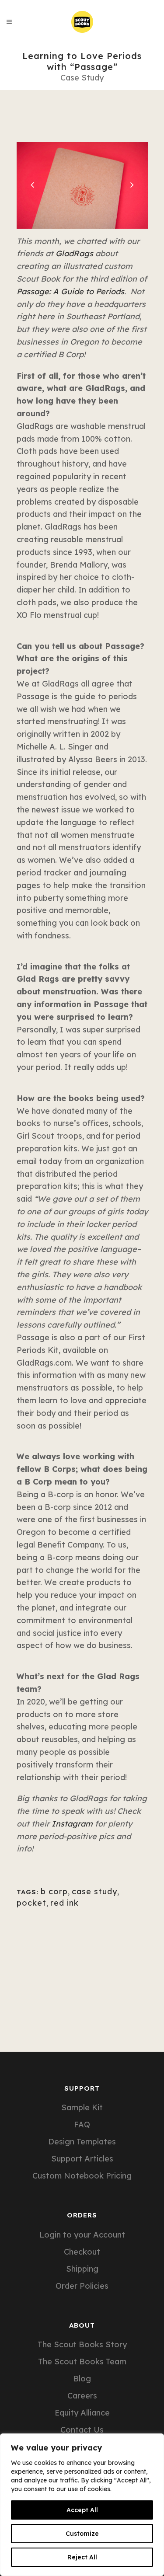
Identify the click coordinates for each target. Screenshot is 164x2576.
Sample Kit (82, 2108)
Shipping (82, 2269)
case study (94, 1891)
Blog (82, 2379)
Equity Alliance (82, 2413)
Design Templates (82, 2142)
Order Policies (82, 2286)
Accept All (82, 2510)
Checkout (82, 2252)
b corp (54, 1891)
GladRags (74, 253)
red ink (65, 1903)
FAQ (82, 2125)
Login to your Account (82, 2235)
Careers (82, 2396)
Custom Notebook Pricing (82, 2176)
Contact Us (82, 2430)
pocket (31, 1903)
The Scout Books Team (82, 2362)
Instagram (72, 1824)
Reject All (82, 2557)
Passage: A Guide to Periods (70, 291)
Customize (82, 2534)
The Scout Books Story (82, 2345)
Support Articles (82, 2159)
